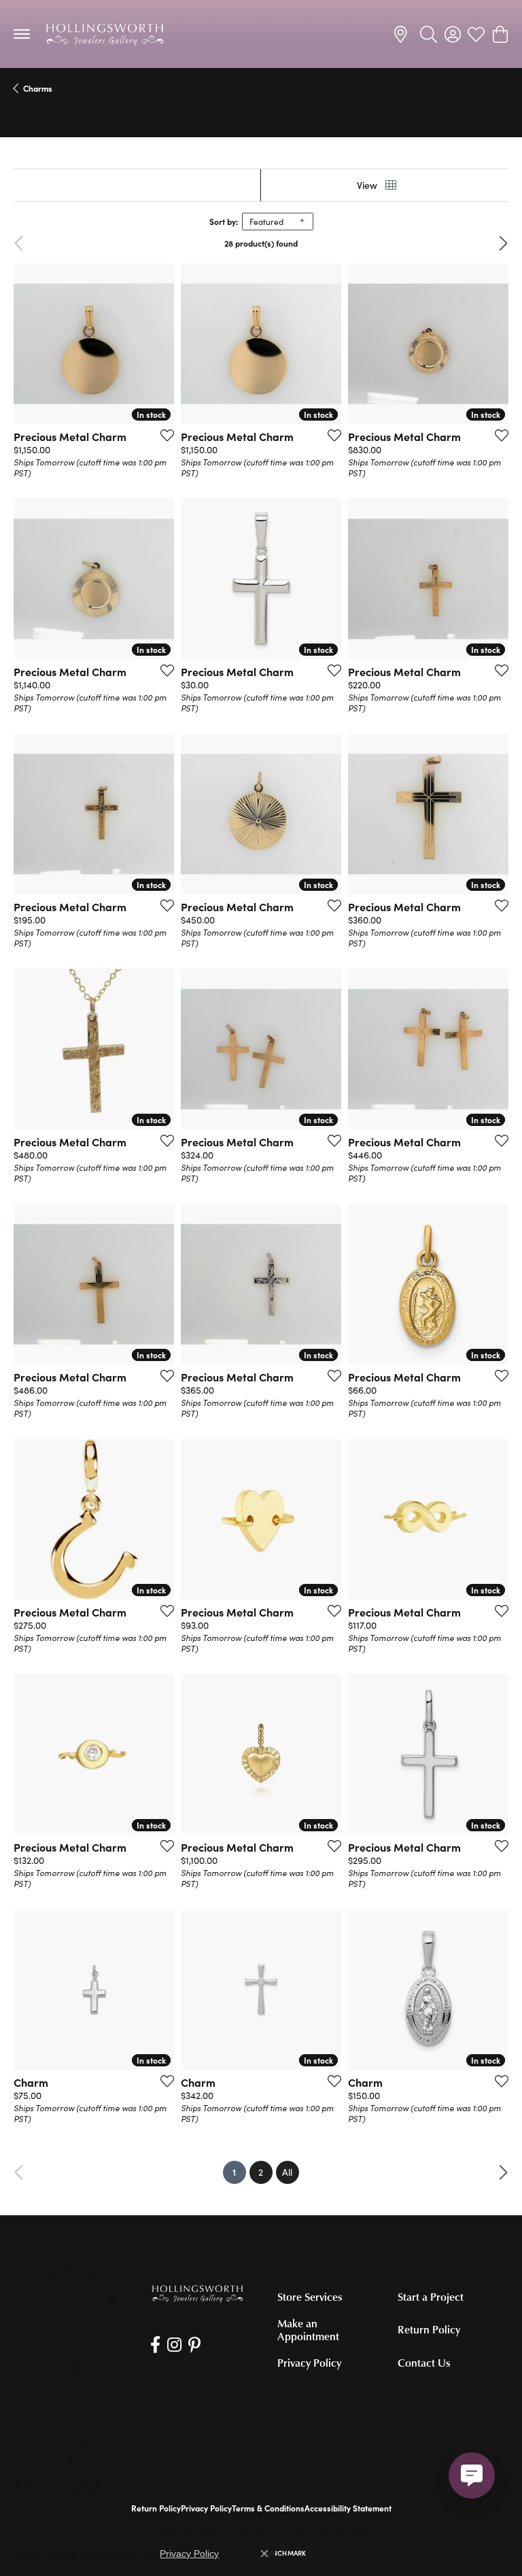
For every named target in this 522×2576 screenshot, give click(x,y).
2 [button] (261, 2172)
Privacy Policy (309, 2363)
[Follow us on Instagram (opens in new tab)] (174, 2345)
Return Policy (429, 2329)
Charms (38, 88)
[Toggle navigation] (22, 34)
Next (486, 243)
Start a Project (431, 2297)
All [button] (287, 2172)
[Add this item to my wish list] (163, 435)
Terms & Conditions (268, 2508)
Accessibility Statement (348, 2508)
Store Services (310, 2297)
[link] (403, 34)
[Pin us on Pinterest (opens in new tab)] (194, 2345)
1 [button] (239, 2172)
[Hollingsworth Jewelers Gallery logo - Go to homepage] (105, 34)
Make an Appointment (308, 2330)
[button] (429, 34)
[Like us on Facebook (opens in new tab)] (155, 2345)
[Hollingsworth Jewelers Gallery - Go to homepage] (197, 2293)
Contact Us (424, 2363)
